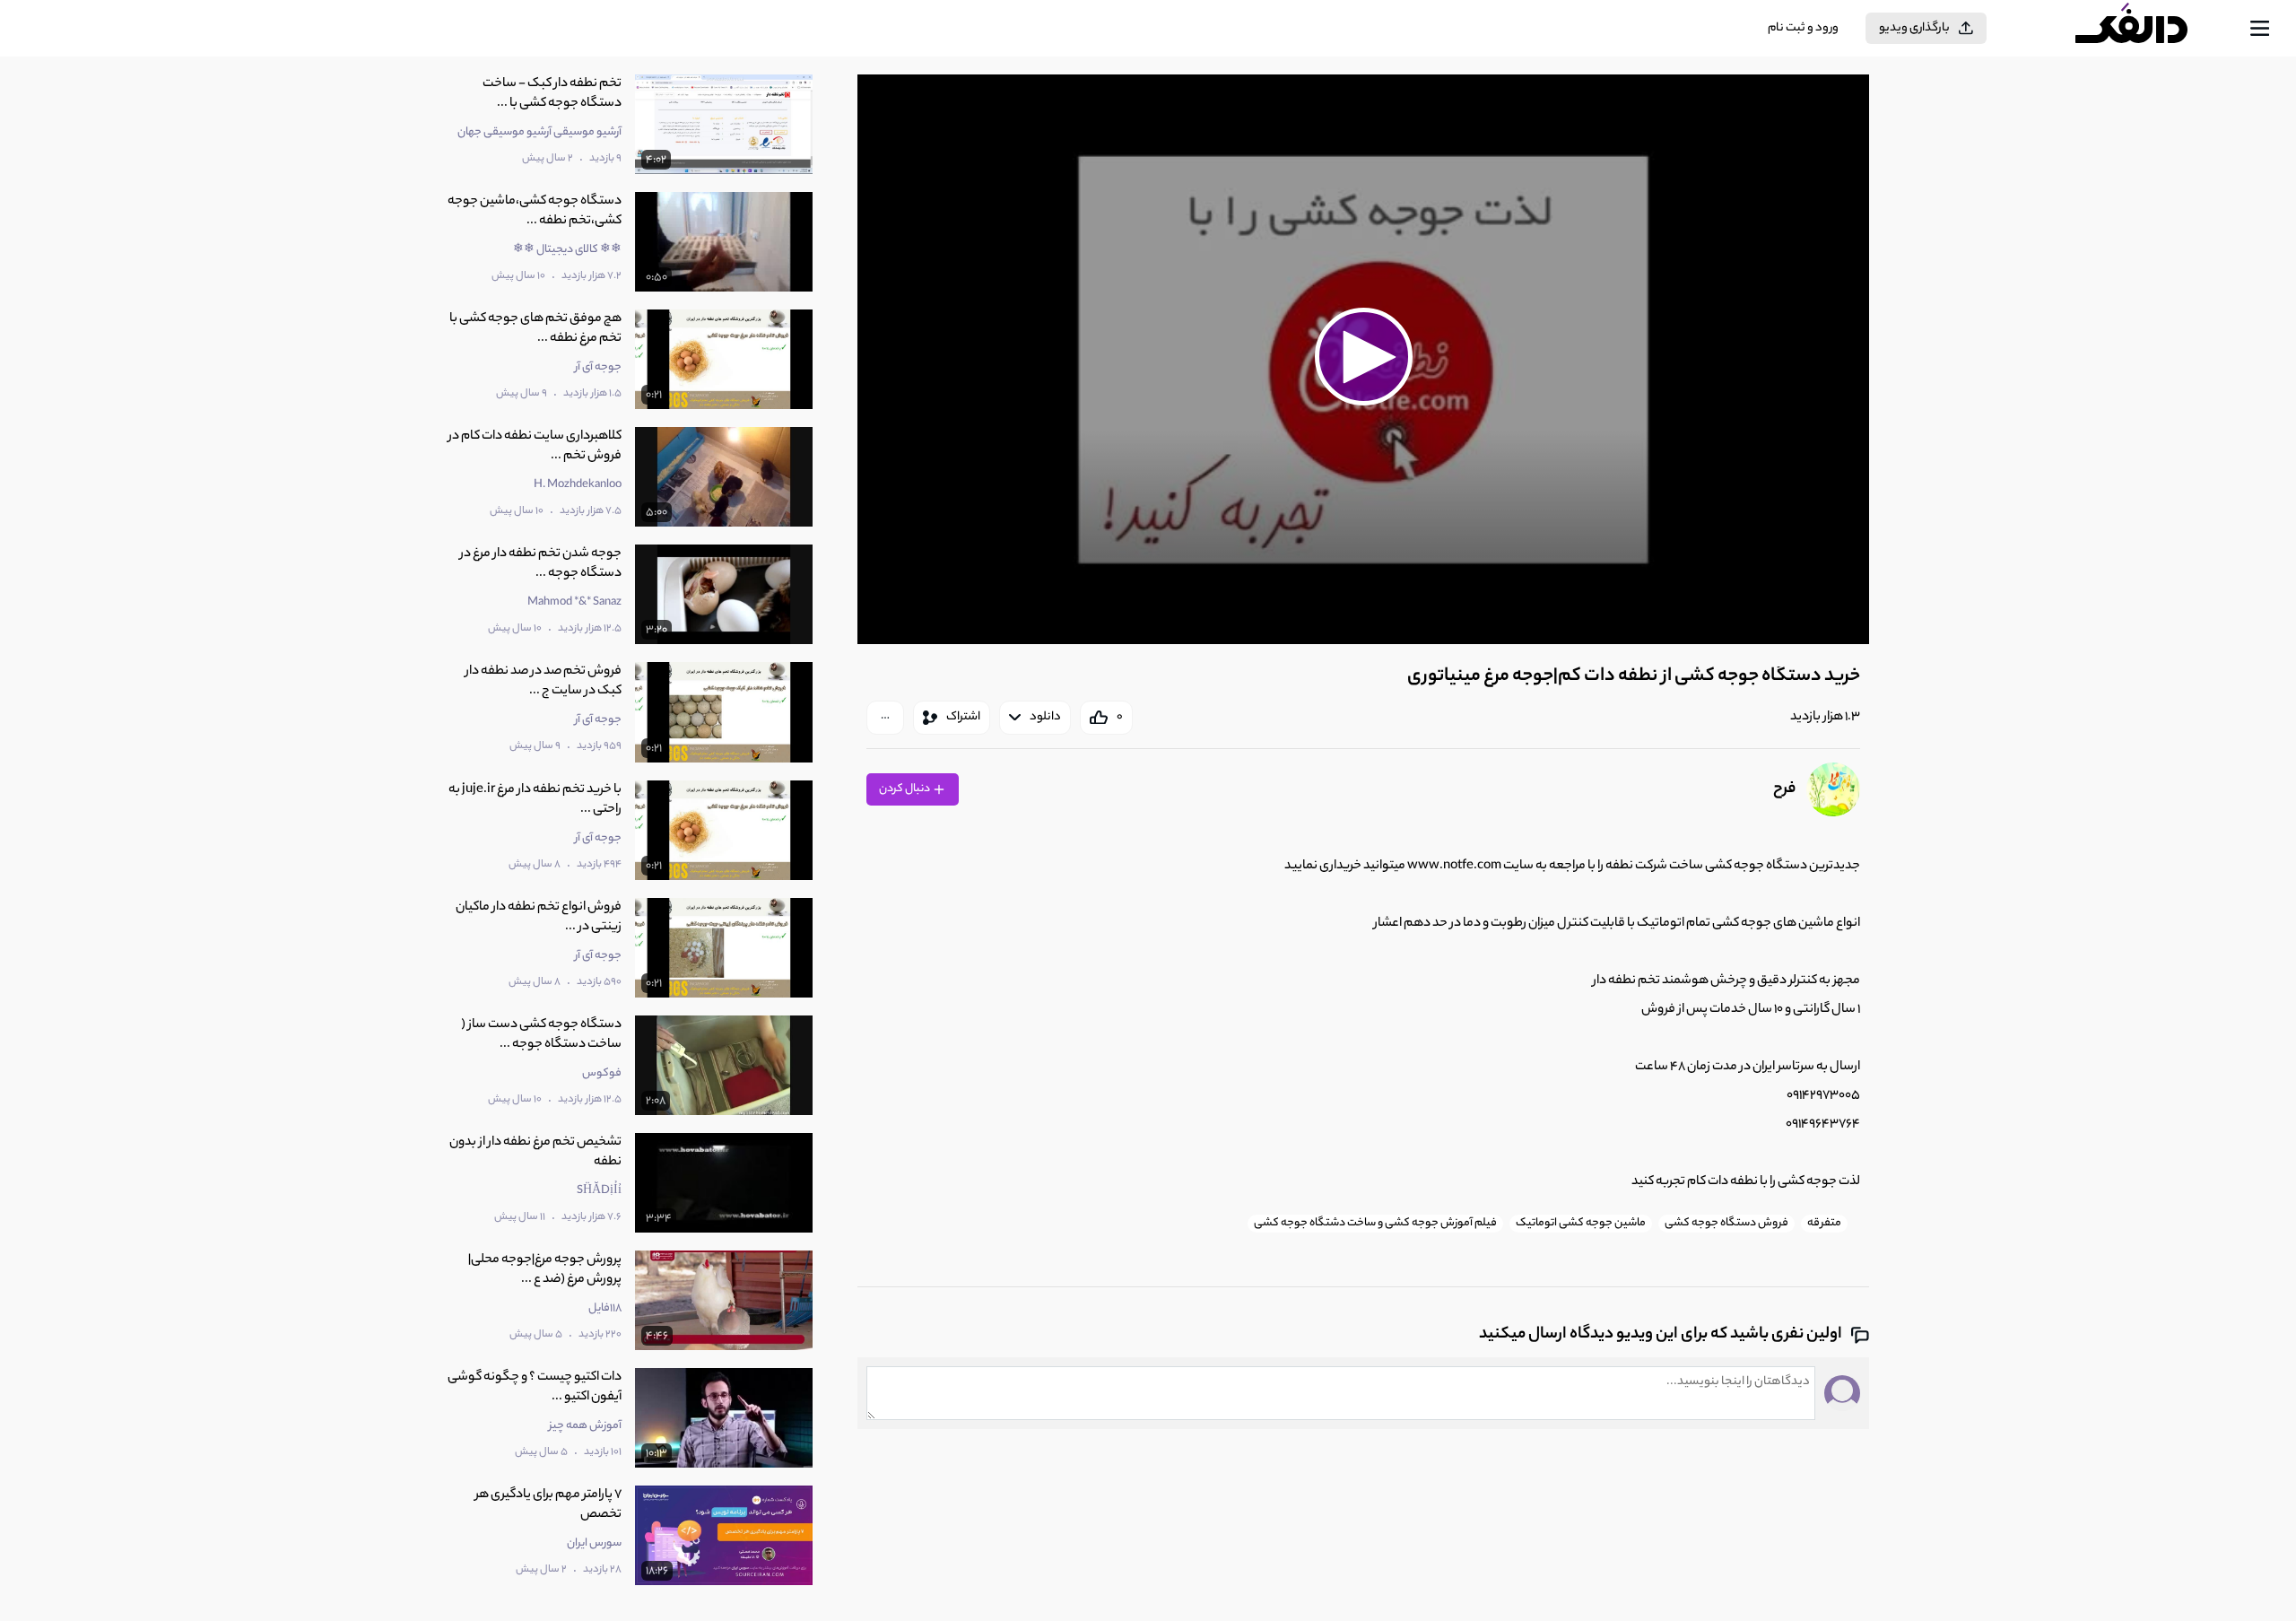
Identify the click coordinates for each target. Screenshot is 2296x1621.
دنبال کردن (905, 789)
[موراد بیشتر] (885, 718)
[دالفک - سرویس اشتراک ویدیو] (2147, 29)
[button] (1363, 357)
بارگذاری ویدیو (1914, 28)
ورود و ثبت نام (1803, 28)
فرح (1784, 789)
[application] (1363, 359)
